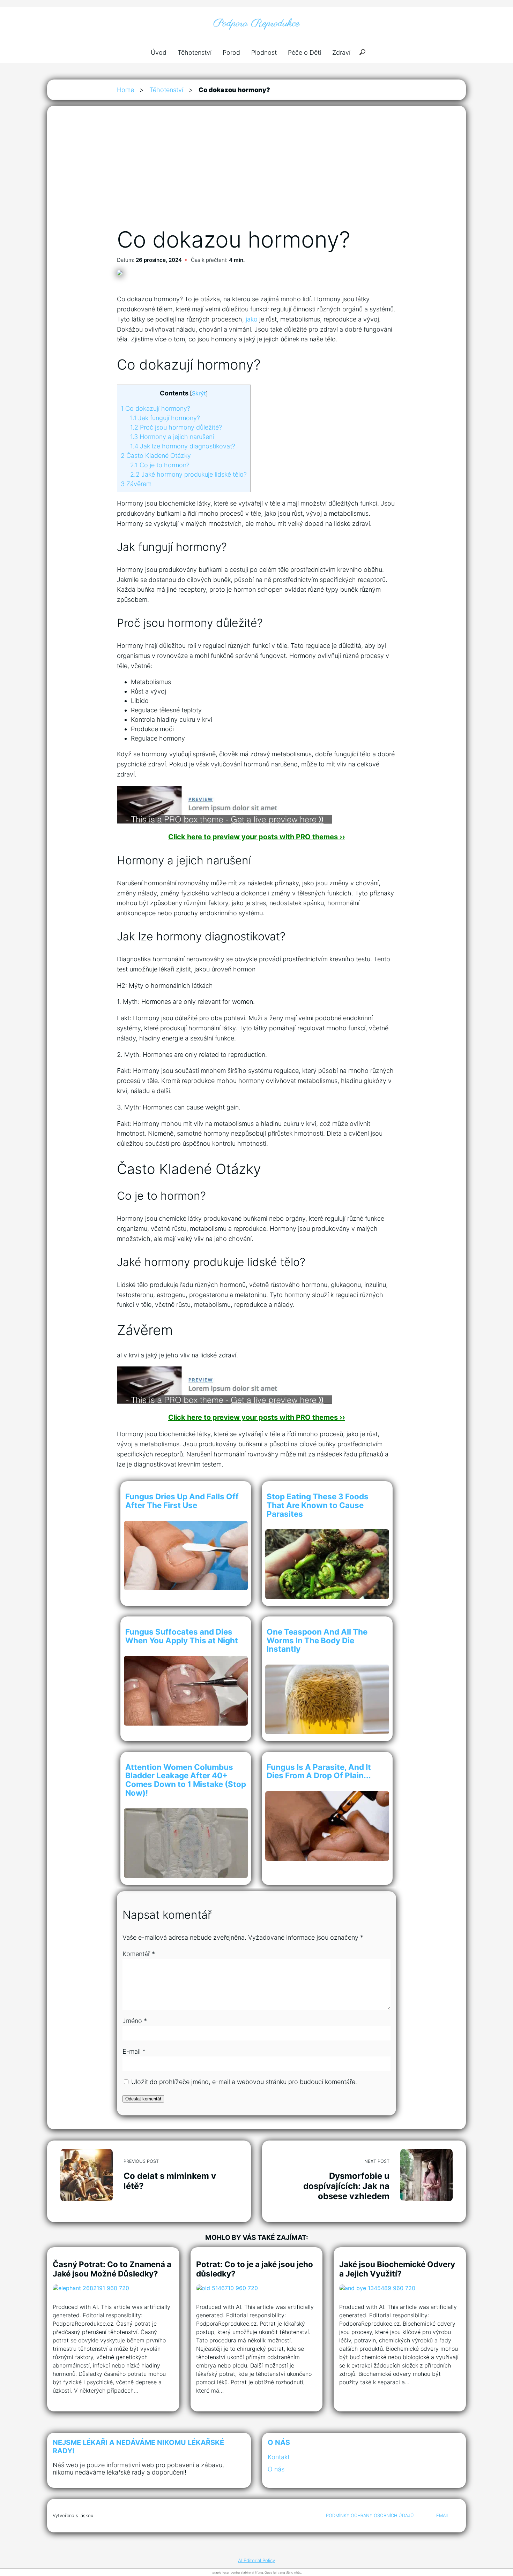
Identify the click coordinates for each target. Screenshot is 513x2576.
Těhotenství (195, 52)
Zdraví (341, 52)
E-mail (134, 2051)
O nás (276, 2469)
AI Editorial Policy (256, 2560)
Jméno (135, 2021)
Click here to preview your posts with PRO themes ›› (257, 837)
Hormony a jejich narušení (172, 437)
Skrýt (199, 393)
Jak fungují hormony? (165, 418)
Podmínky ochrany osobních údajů (370, 2516)
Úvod (159, 52)
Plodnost (264, 52)
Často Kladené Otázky (156, 456)
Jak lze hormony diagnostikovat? (183, 446)
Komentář (139, 1954)
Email (443, 2516)
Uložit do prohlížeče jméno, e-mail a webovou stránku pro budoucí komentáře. (244, 2082)
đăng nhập (293, 2572)
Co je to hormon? (160, 465)
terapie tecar (221, 2572)
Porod (231, 52)
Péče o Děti (304, 52)
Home (125, 90)
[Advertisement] (256, 174)
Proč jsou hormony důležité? (176, 427)
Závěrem (136, 484)
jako (252, 319)
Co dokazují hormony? (155, 408)
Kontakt (279, 2457)
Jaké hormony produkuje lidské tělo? (188, 474)
